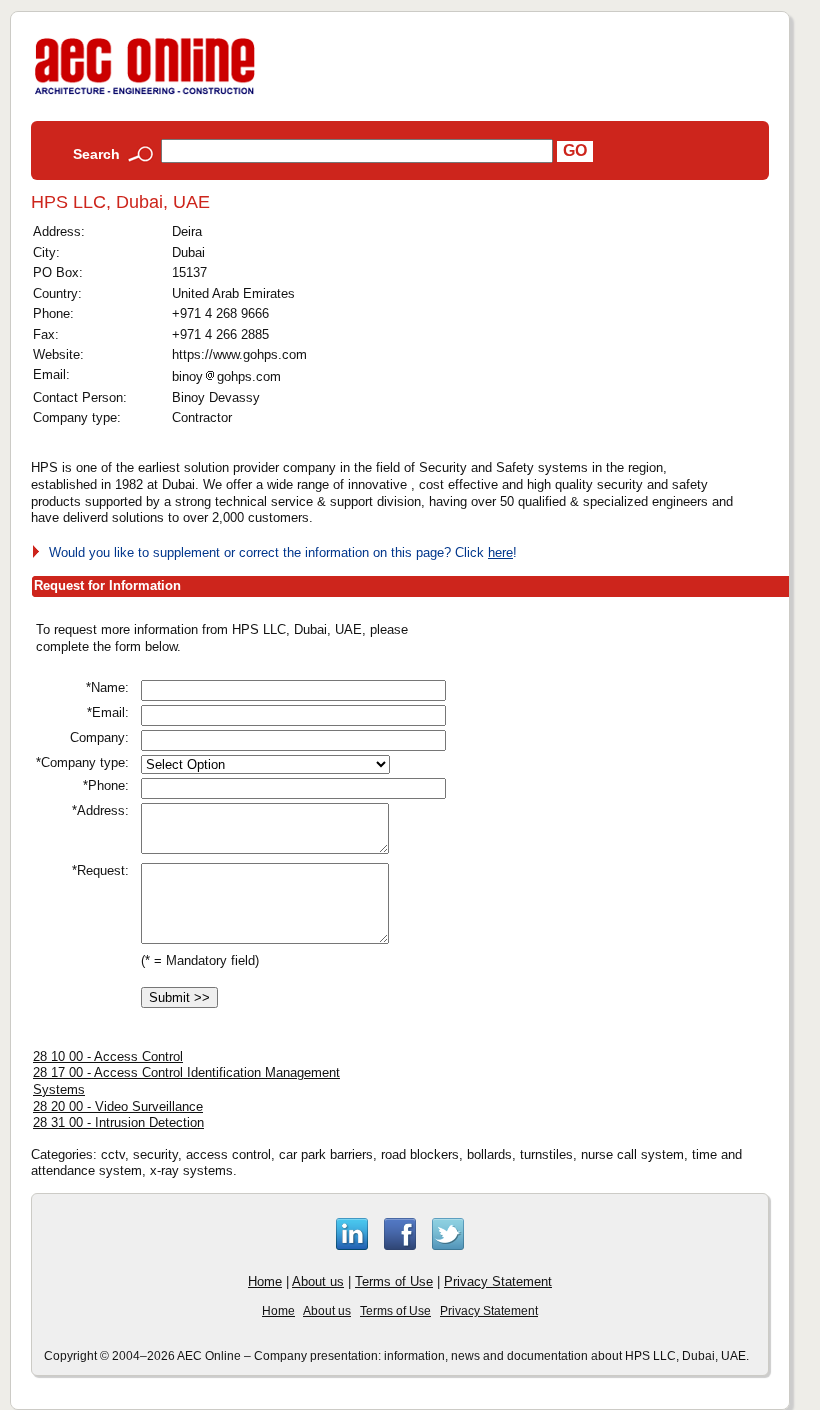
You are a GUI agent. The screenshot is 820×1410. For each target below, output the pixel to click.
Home (265, 1281)
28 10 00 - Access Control (108, 1056)
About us (318, 1281)
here (500, 552)
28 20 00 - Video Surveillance (118, 1106)
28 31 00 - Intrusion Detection (118, 1122)
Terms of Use (394, 1281)
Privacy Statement (498, 1281)
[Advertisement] (638, 760)
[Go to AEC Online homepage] (145, 94)
